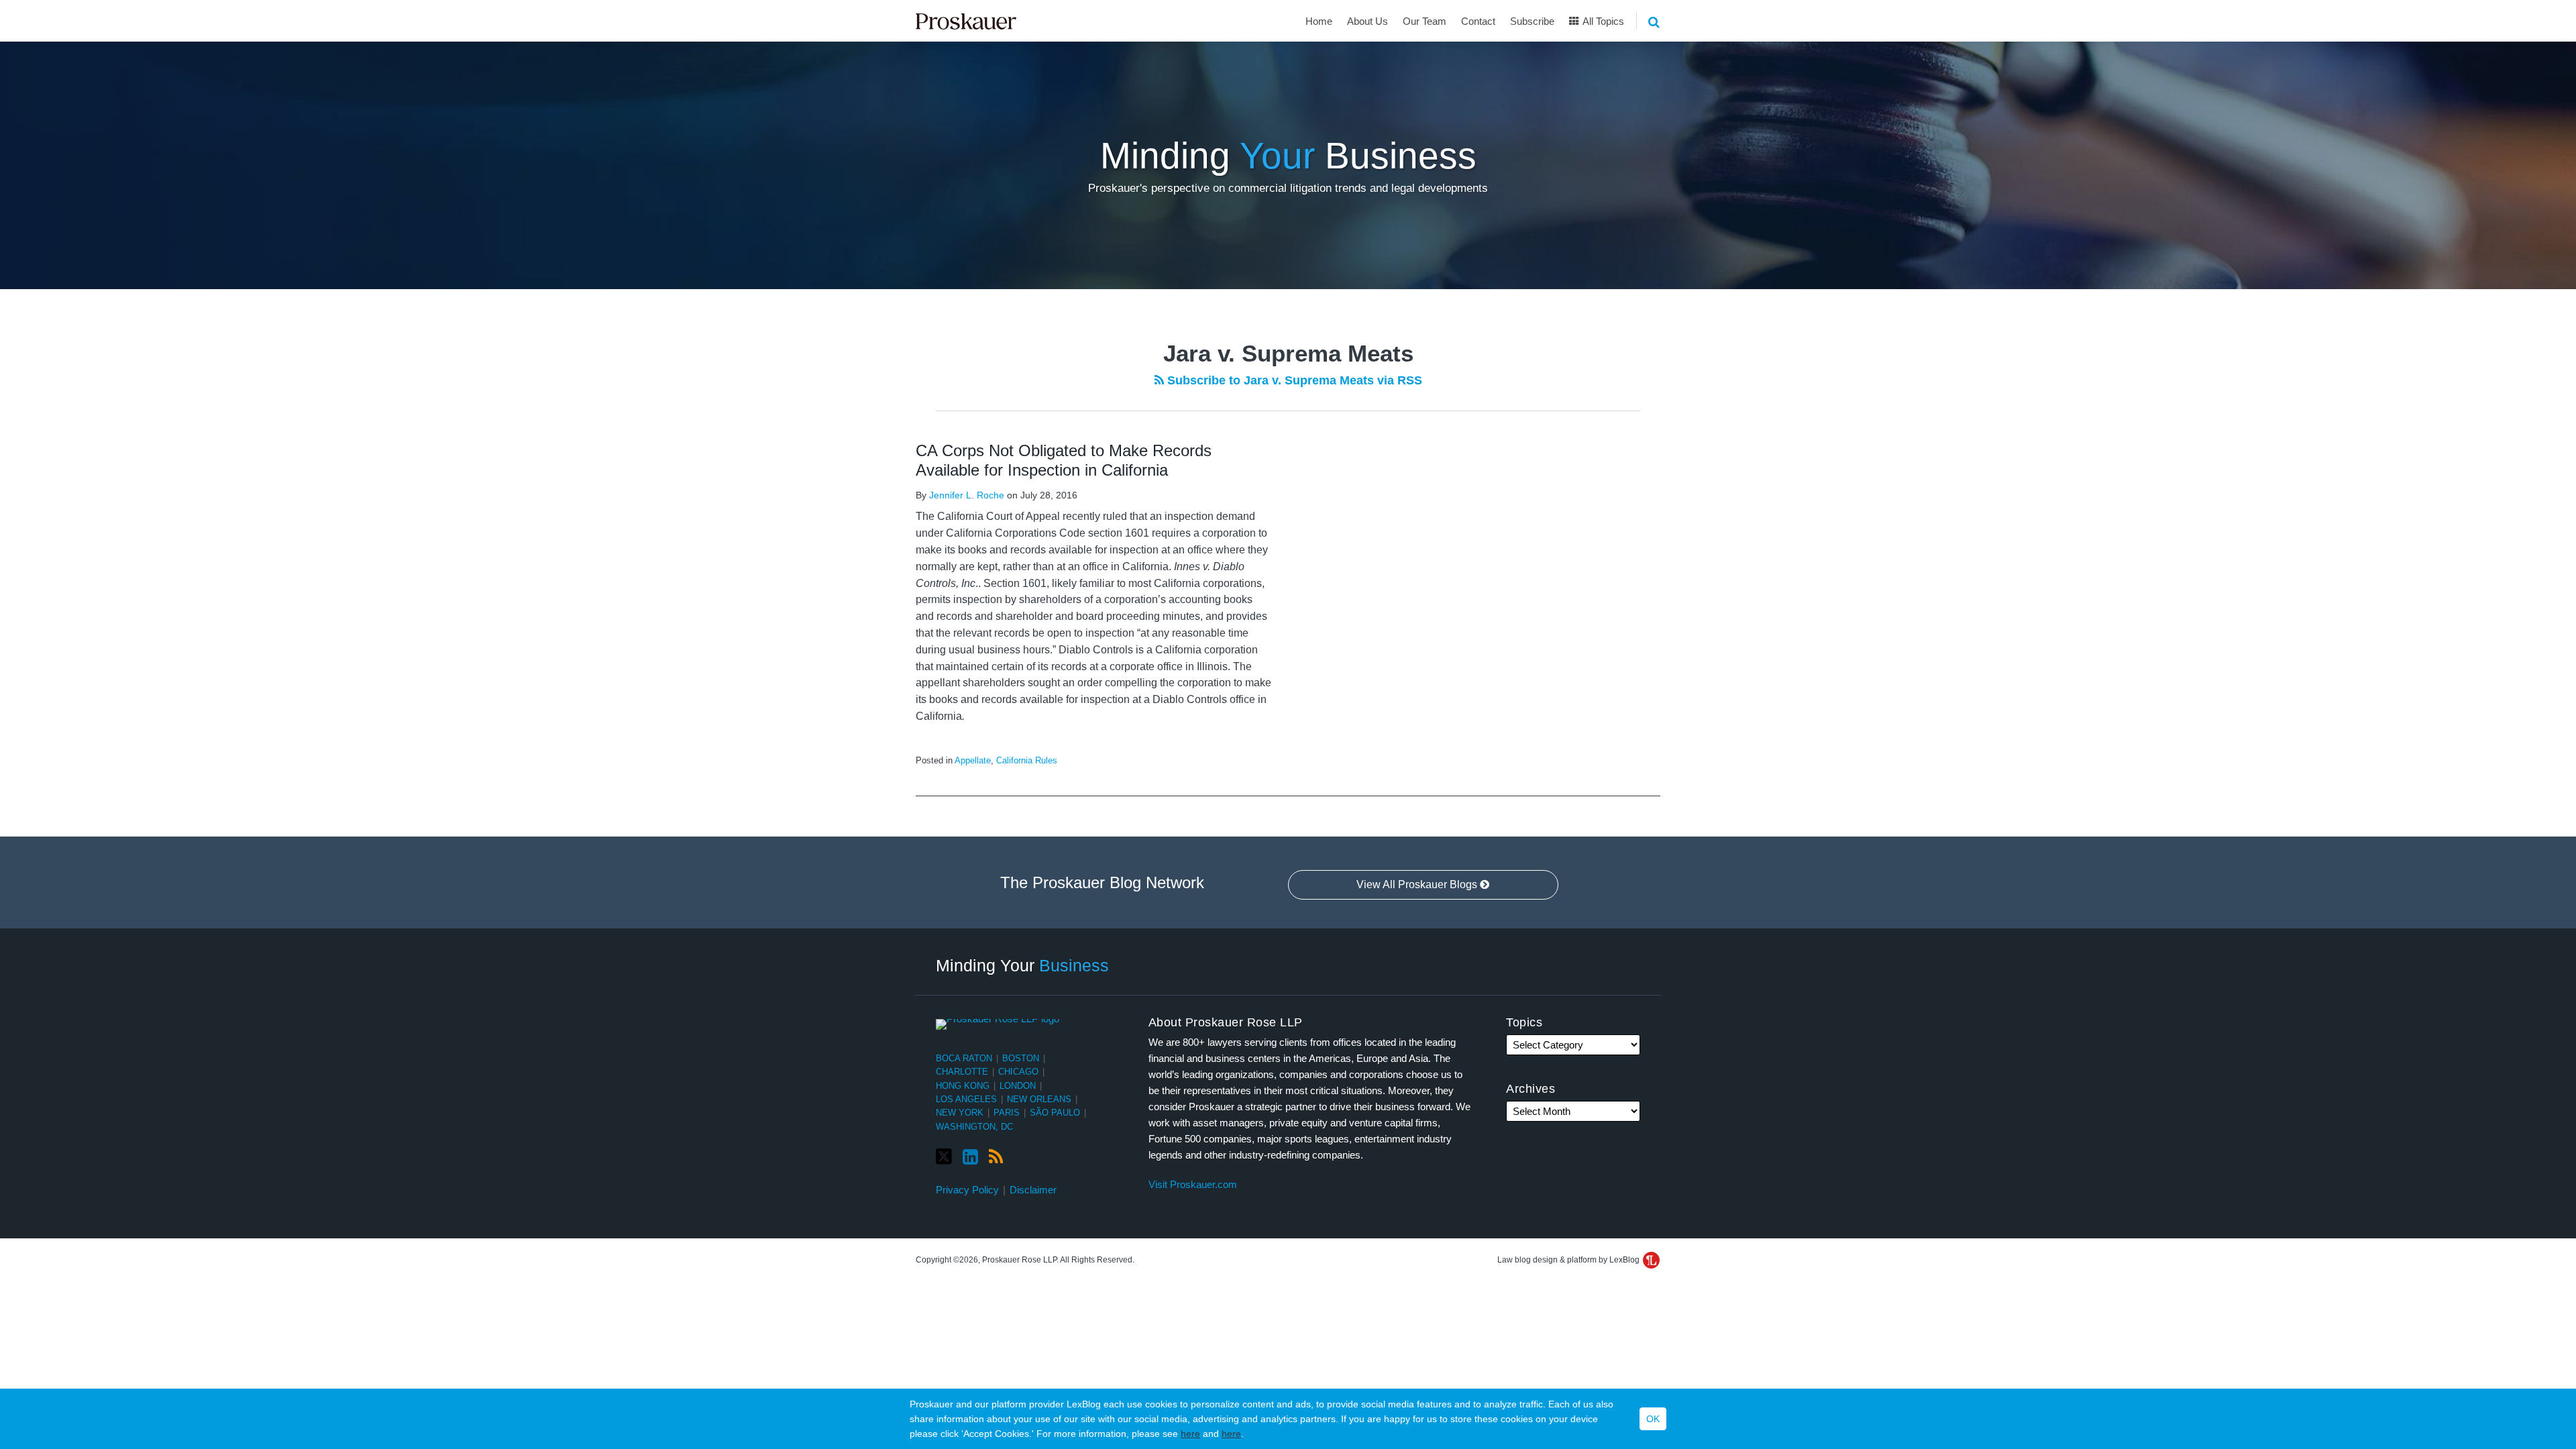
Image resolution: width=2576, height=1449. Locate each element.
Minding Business (1288, 156)
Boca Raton (964, 1058)
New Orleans (1039, 1099)
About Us (1367, 21)
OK (1653, 1419)
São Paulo (1055, 1113)
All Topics (1602, 21)
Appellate (973, 760)
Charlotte (962, 1072)
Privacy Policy (967, 1190)
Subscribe (1532, 21)
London (1018, 1086)
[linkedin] (970, 1157)
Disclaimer (1033, 1190)
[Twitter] (944, 1157)
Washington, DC (974, 1127)
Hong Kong (963, 1086)
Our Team (1425, 21)
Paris (1007, 1113)
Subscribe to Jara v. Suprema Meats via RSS (1293, 380)
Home (1319, 21)
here (1190, 1434)
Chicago (1018, 1072)
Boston (1021, 1058)
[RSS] (996, 1157)
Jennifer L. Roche (967, 495)
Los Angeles (966, 1099)
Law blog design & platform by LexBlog (1569, 1260)
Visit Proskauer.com (1193, 1184)
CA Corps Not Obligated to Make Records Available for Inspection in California (1064, 460)
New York (960, 1113)
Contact (1478, 21)
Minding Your (1022, 965)
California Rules (1027, 760)
